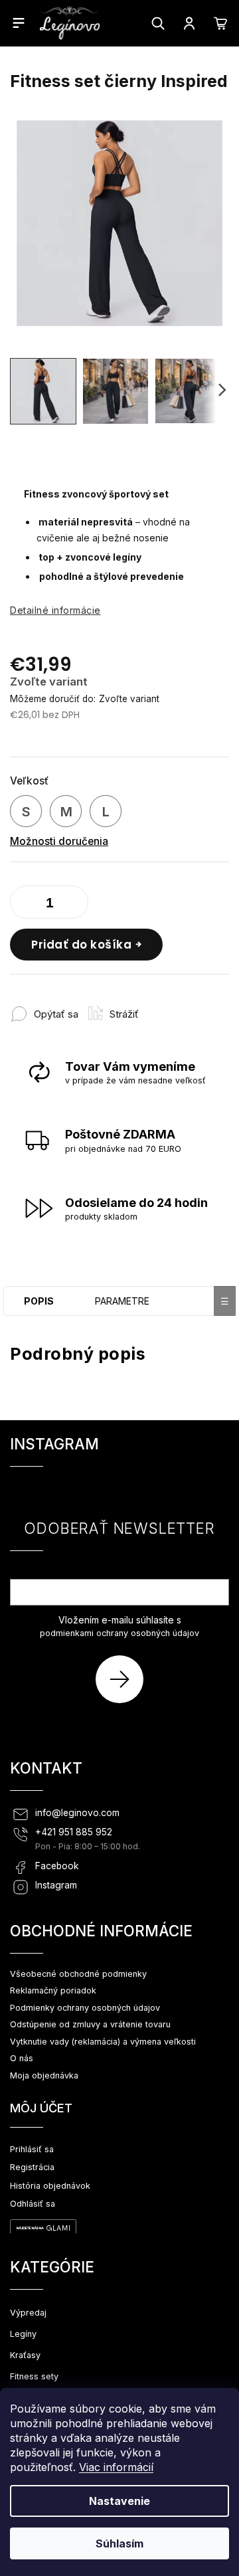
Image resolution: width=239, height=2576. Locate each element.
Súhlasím (119, 2543)
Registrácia (32, 2167)
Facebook (57, 1866)
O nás (22, 2058)
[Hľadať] (158, 23)
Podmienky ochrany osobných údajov (85, 2008)
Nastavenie (119, 2501)
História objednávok (50, 2186)
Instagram (56, 1885)
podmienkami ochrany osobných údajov (119, 1633)
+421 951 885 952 (74, 1832)
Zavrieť (172, 1007)
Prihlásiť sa (124, 1679)
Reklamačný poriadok (53, 1990)
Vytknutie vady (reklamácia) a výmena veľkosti (103, 2042)
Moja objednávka (44, 2075)
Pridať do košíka (81, 945)
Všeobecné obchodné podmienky (78, 1974)
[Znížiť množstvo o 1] (23, 905)
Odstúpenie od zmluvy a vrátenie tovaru (90, 2024)
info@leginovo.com (77, 1813)
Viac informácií (116, 2467)
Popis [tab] (39, 1301)
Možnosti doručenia (59, 841)
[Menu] (19, 23)
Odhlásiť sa (33, 2204)
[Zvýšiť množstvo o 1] (75, 905)
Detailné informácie (55, 610)
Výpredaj (28, 2313)
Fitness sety (34, 2376)
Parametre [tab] (122, 1301)
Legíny (23, 2334)
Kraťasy (25, 2355)
